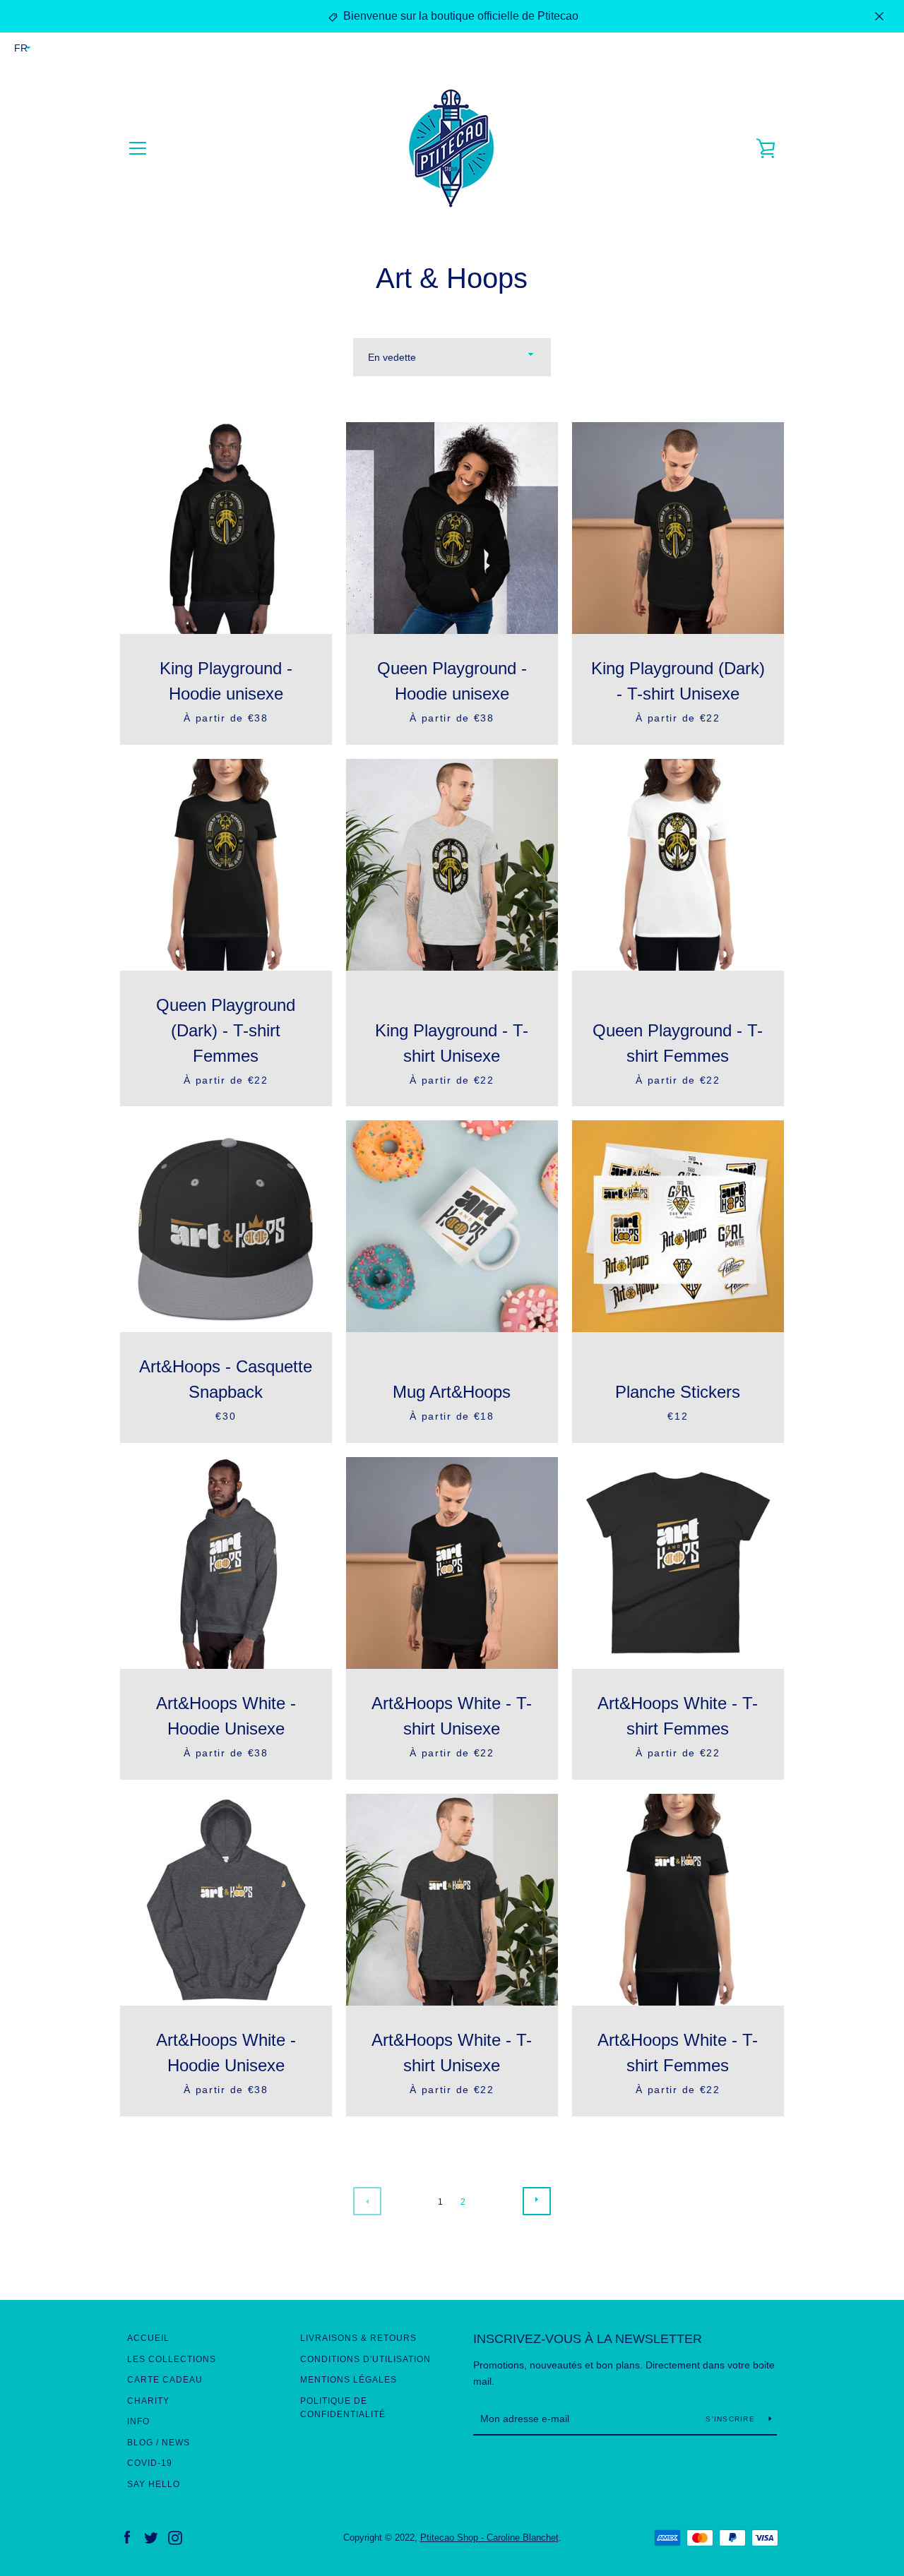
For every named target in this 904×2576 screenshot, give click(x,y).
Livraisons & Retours (358, 2338)
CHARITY (148, 2401)
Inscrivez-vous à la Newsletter (588, 2339)
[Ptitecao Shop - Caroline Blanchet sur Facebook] (127, 2537)
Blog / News (159, 2443)
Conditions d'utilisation (365, 2359)
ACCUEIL (148, 2338)
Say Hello (154, 2484)
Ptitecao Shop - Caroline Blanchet (489, 2538)
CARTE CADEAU (165, 2380)
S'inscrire (732, 2419)
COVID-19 (150, 2463)
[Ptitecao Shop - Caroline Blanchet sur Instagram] (175, 2537)
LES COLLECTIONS (172, 2359)
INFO (138, 2421)
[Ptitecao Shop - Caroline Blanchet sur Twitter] (151, 2537)
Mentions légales (349, 2380)
